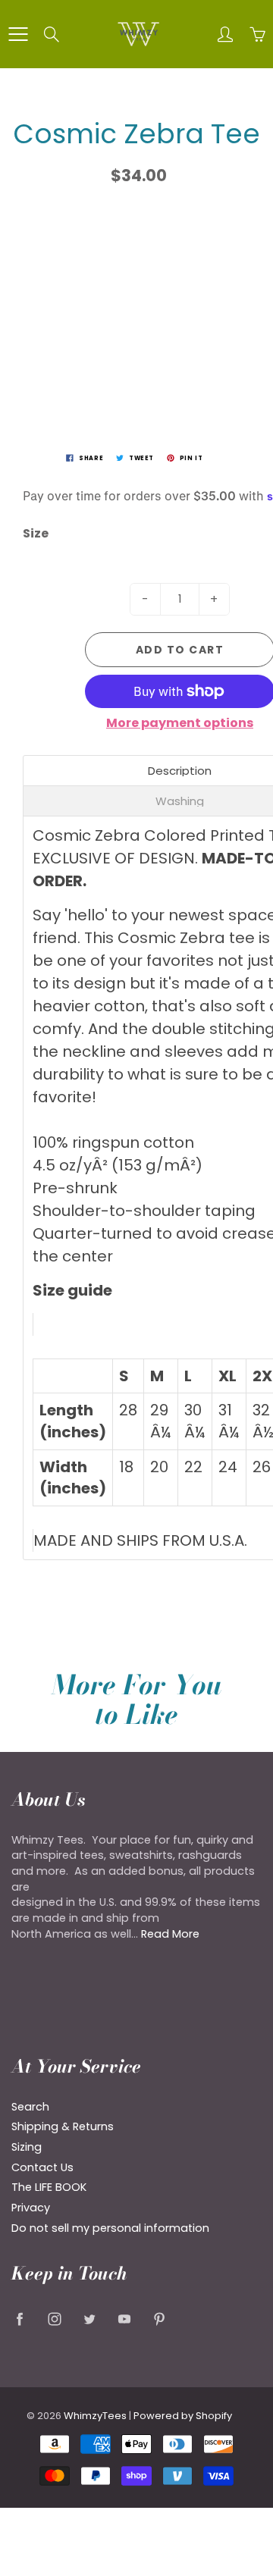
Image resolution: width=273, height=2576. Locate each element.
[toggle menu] (18, 34)
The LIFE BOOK (49, 2187)
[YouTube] (124, 2319)
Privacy (31, 2208)
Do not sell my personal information (110, 2228)
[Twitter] (89, 2319)
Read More (170, 1934)
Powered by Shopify (183, 2416)
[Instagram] (54, 2319)
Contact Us (42, 2167)
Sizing (27, 2147)
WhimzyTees (95, 2416)
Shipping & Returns (63, 2126)
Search (30, 2107)
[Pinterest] (159, 2319)
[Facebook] (19, 2319)
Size (36, 534)
